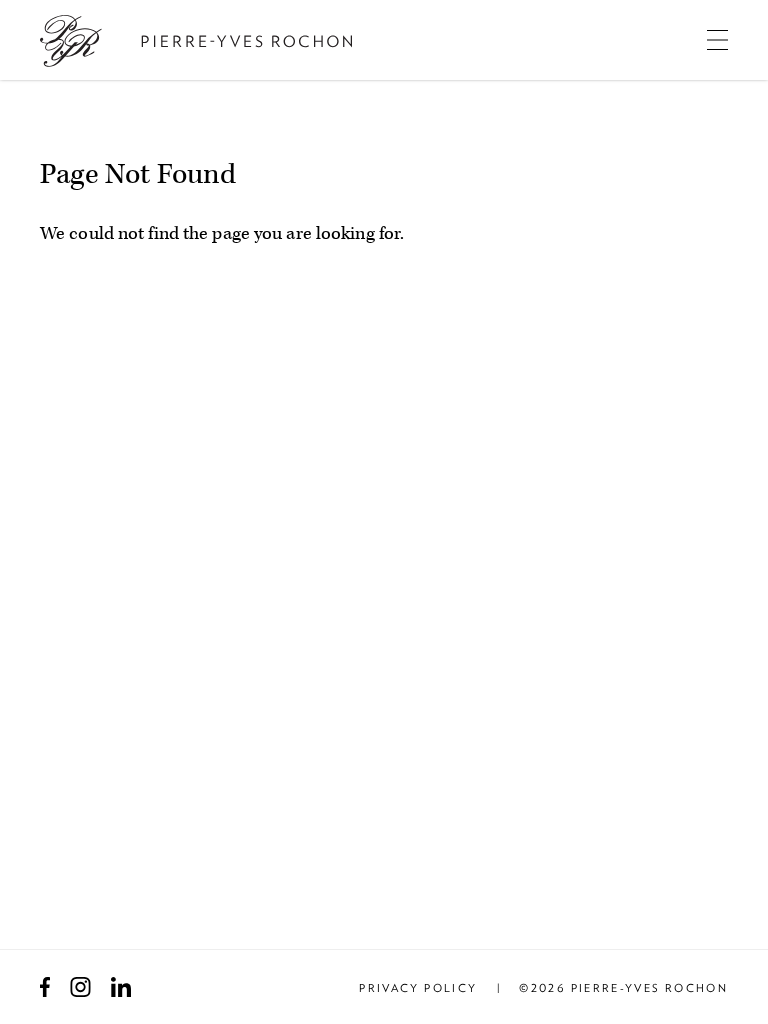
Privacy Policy (418, 988)
